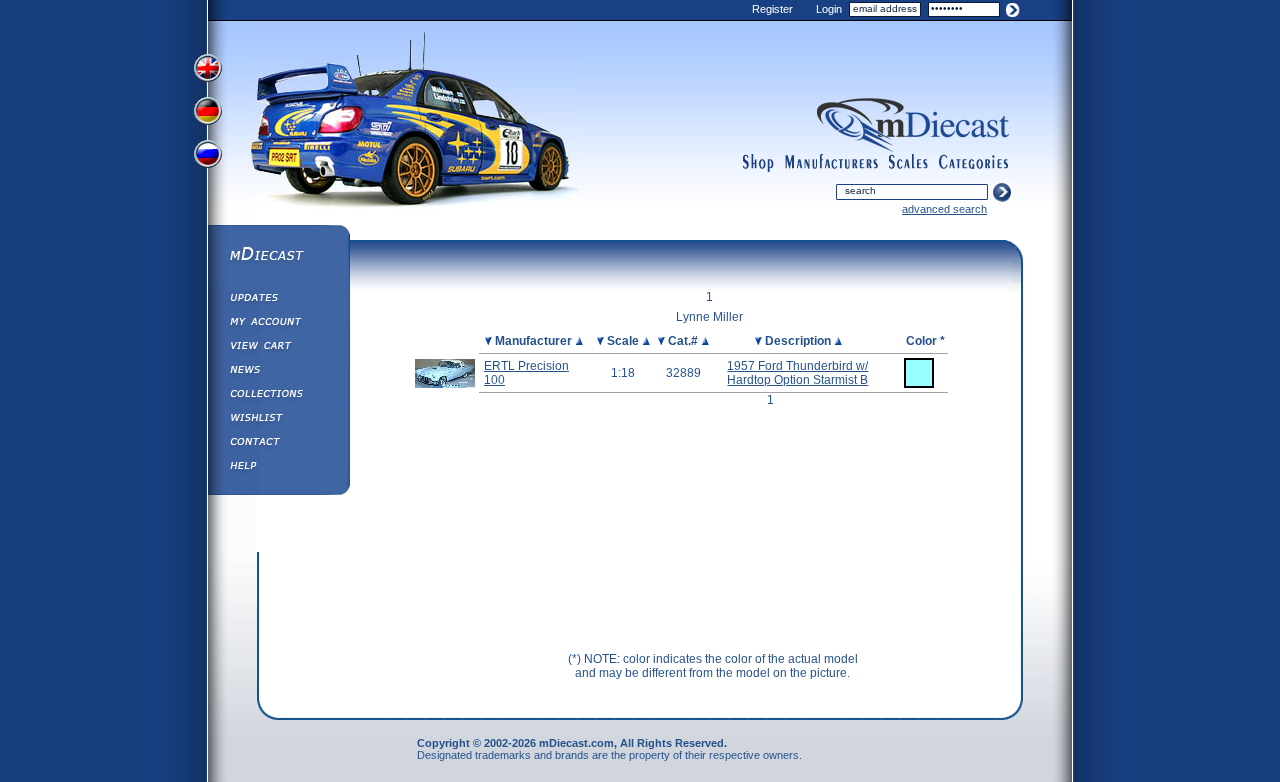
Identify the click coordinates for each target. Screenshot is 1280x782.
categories (974, 163)
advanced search (944, 209)
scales (908, 163)
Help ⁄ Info (278, 468)
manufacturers (831, 163)
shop (758, 163)
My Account (278, 324)
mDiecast (278, 256)
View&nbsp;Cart (278, 348)
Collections (278, 396)
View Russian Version (210, 158)
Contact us (278, 444)
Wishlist (278, 420)
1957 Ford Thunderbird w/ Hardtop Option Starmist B (797, 373)
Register (772, 9)
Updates (278, 300)
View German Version (210, 113)
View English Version (210, 68)
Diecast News (278, 372)
